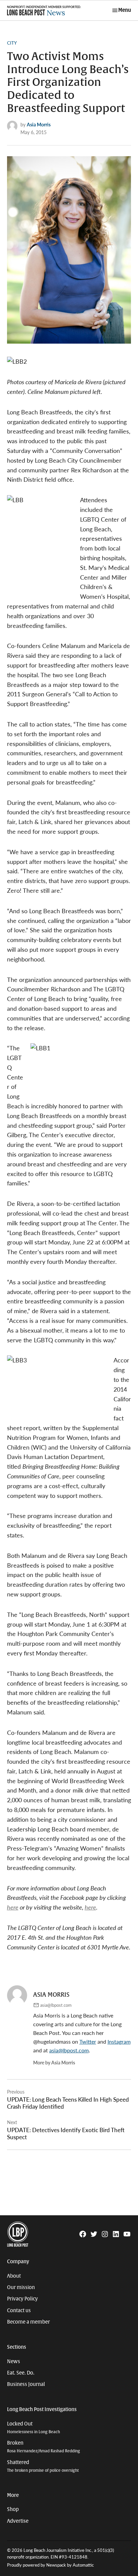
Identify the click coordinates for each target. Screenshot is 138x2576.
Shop (13, 2509)
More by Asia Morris (54, 2062)
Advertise (18, 2521)
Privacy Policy (22, 2299)
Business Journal (26, 2384)
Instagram (119, 2041)
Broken (44, 2447)
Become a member (28, 2322)
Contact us (19, 2310)
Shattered (43, 2466)
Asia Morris (39, 124)
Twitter (88, 2041)
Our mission (21, 2287)
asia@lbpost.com (56, 2005)
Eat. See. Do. (21, 2373)
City (12, 43)
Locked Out (33, 2428)
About (14, 2276)
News (14, 2361)
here (13, 1907)
